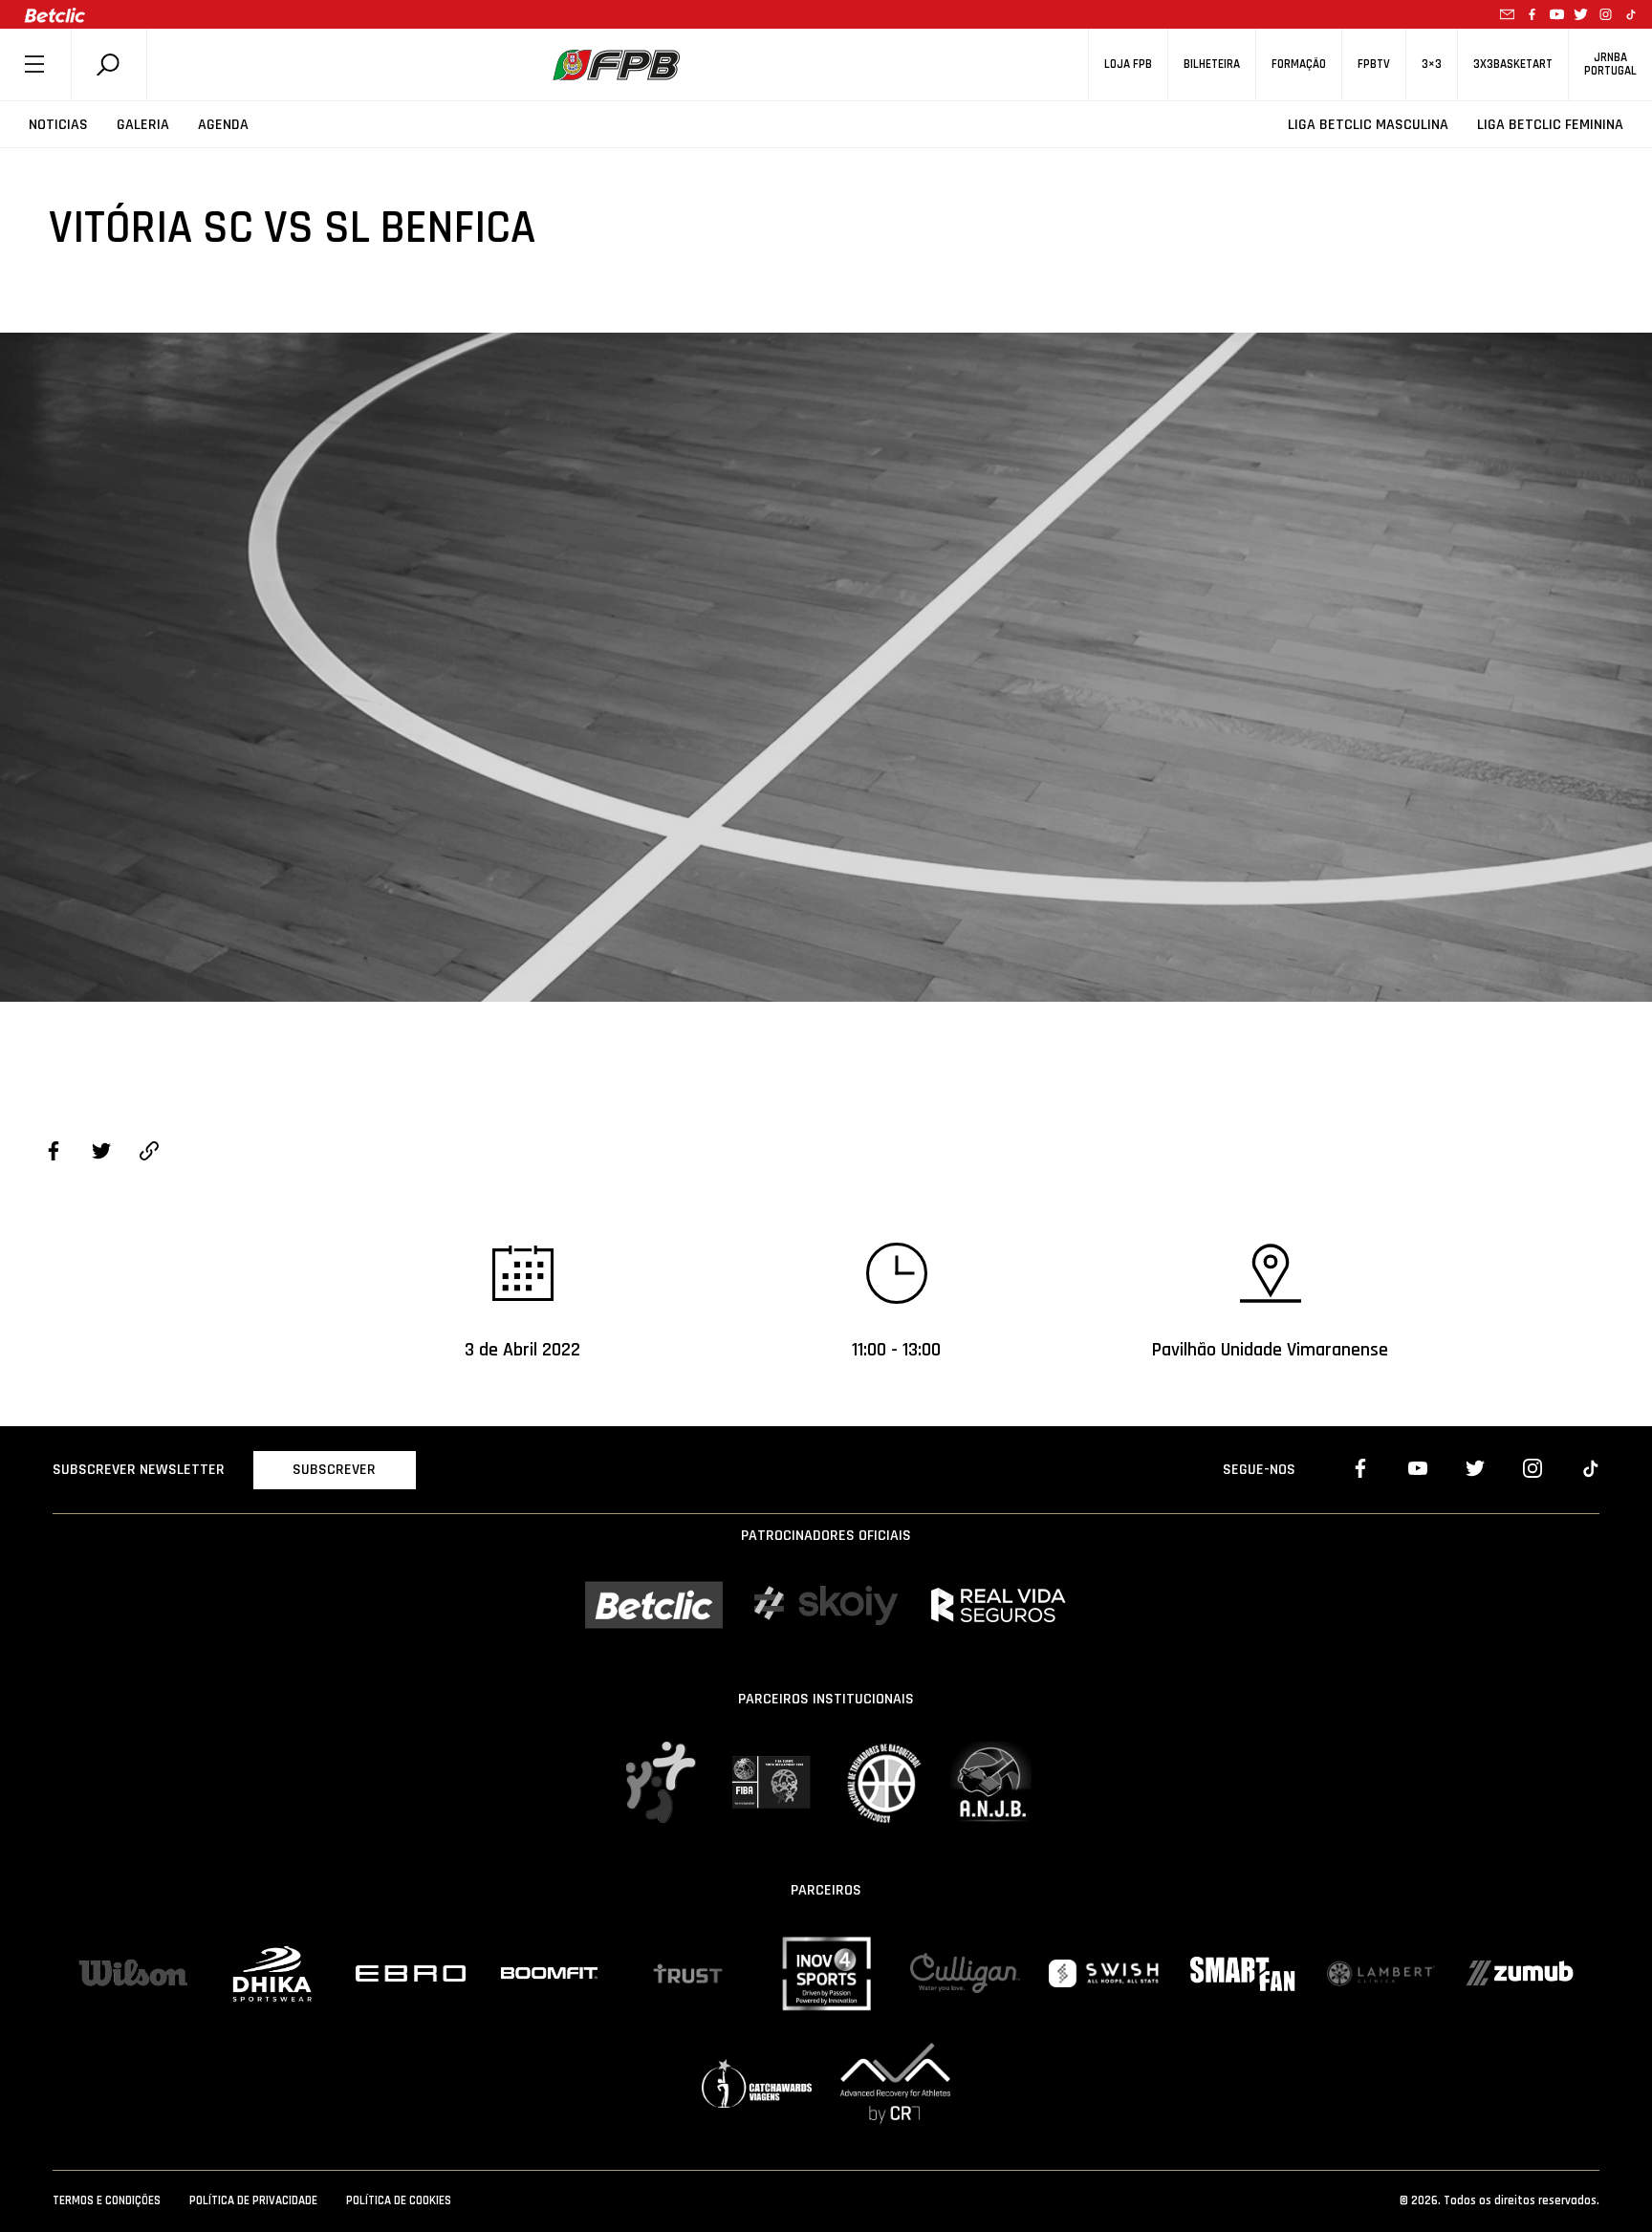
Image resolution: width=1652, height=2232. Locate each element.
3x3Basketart (1513, 65)
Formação (1299, 65)
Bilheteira (1212, 65)
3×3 (1432, 65)
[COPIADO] (149, 1154)
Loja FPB (1128, 65)
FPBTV (1374, 65)
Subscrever (334, 1470)
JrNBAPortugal (1610, 64)
